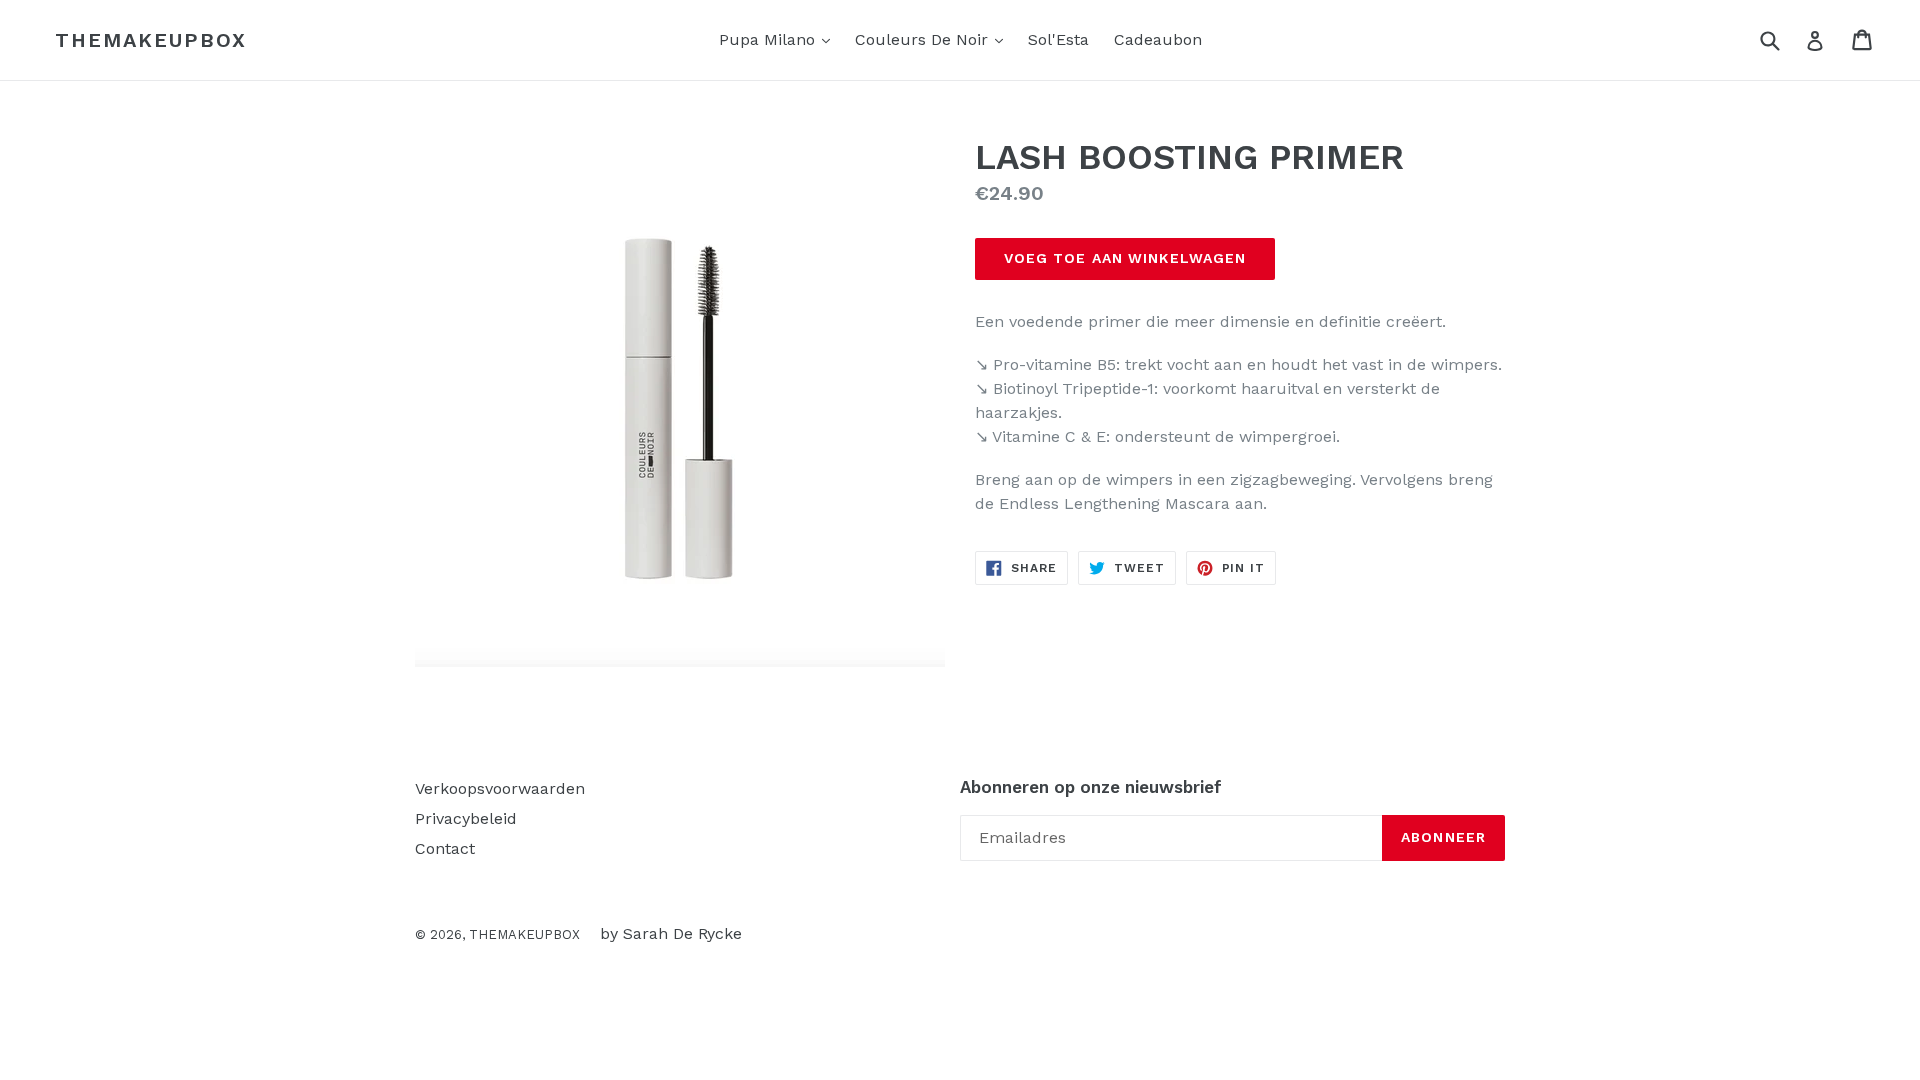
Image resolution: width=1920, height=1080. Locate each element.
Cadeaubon (1158, 39)
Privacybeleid (466, 818)
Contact (445, 848)
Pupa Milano (779, 39)
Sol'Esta (1058, 39)
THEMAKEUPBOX (151, 40)
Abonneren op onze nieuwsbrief (1091, 787)
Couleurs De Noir (934, 39)
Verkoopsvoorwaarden (500, 788)
